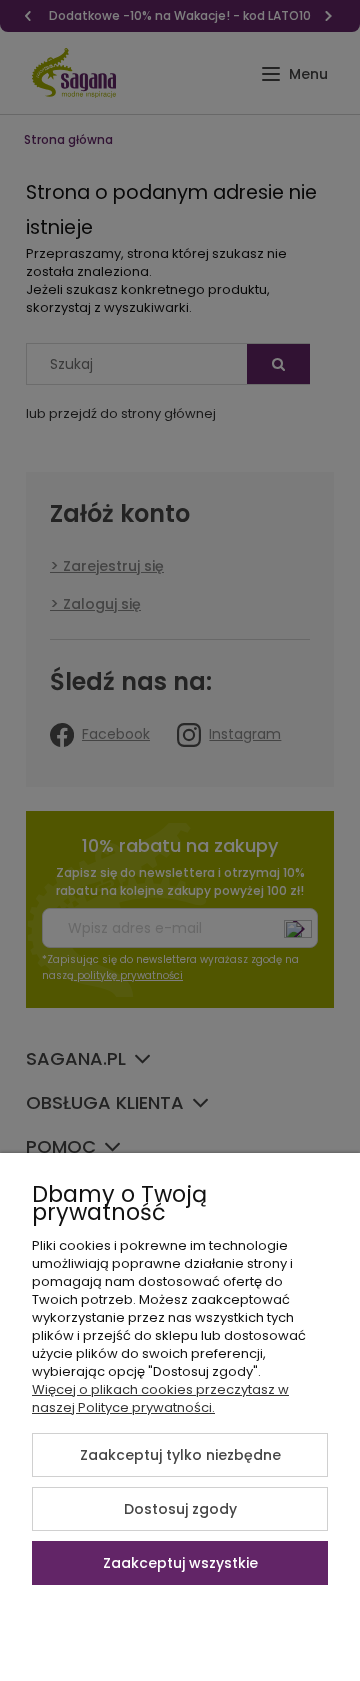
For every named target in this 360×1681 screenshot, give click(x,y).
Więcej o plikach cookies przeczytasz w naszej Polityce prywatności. (160, 1398)
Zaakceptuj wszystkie (180, 1563)
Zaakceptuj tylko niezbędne (180, 1455)
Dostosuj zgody (180, 1509)
